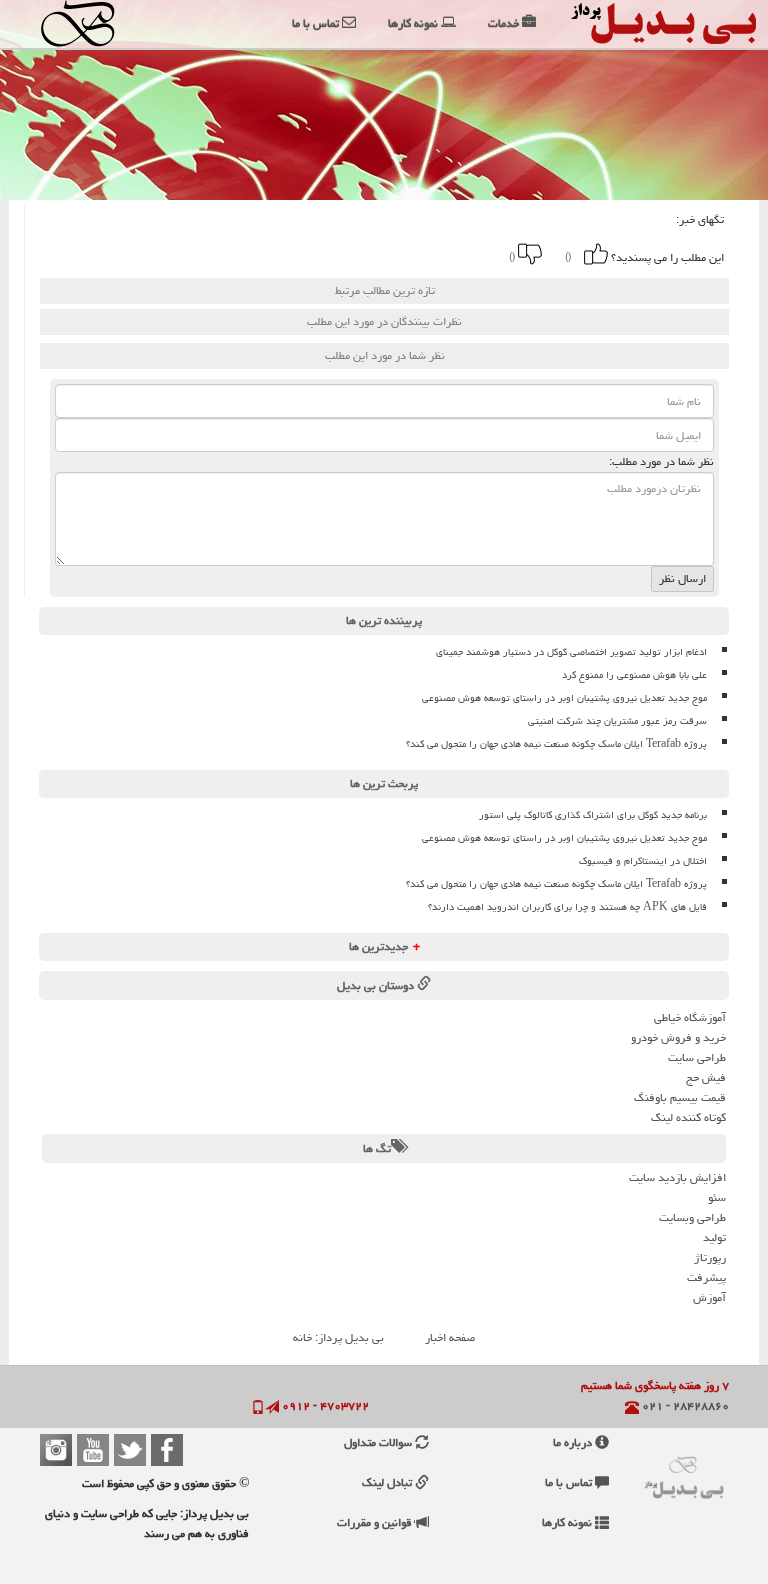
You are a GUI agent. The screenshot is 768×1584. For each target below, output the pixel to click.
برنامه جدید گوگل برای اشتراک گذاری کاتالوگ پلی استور (593, 815)
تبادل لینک (388, 1482)
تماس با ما (570, 1482)
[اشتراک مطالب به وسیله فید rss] (238, 254)
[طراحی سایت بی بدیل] (84, 23)
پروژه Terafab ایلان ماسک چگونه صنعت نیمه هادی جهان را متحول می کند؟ (556, 744)
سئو (717, 1197)
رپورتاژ (710, 1257)
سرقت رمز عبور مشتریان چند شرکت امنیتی (617, 721)
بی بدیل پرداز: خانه (338, 1337)
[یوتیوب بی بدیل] (93, 1450)
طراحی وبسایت (692, 1217)
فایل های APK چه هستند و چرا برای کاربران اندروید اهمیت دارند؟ (567, 907)
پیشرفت (706, 1277)
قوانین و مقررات (376, 1522)
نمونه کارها (568, 1522)
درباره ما (574, 1442)
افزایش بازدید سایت (677, 1177)
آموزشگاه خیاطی (690, 1017)
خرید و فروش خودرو (678, 1037)
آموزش (709, 1297)
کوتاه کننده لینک (688, 1117)
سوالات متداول (379, 1442)
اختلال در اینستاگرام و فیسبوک (643, 861)
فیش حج (706, 1077)
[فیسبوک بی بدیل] (167, 1450)
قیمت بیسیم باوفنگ (680, 1097)
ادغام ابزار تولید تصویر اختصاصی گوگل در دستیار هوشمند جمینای (571, 652)
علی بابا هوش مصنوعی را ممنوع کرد (634, 675)
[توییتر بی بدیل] (130, 1450)
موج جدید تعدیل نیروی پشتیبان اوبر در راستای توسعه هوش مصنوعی (564, 698)
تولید (714, 1237)
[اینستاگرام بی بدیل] (56, 1450)
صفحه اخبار (450, 1337)
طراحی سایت (697, 1057)
